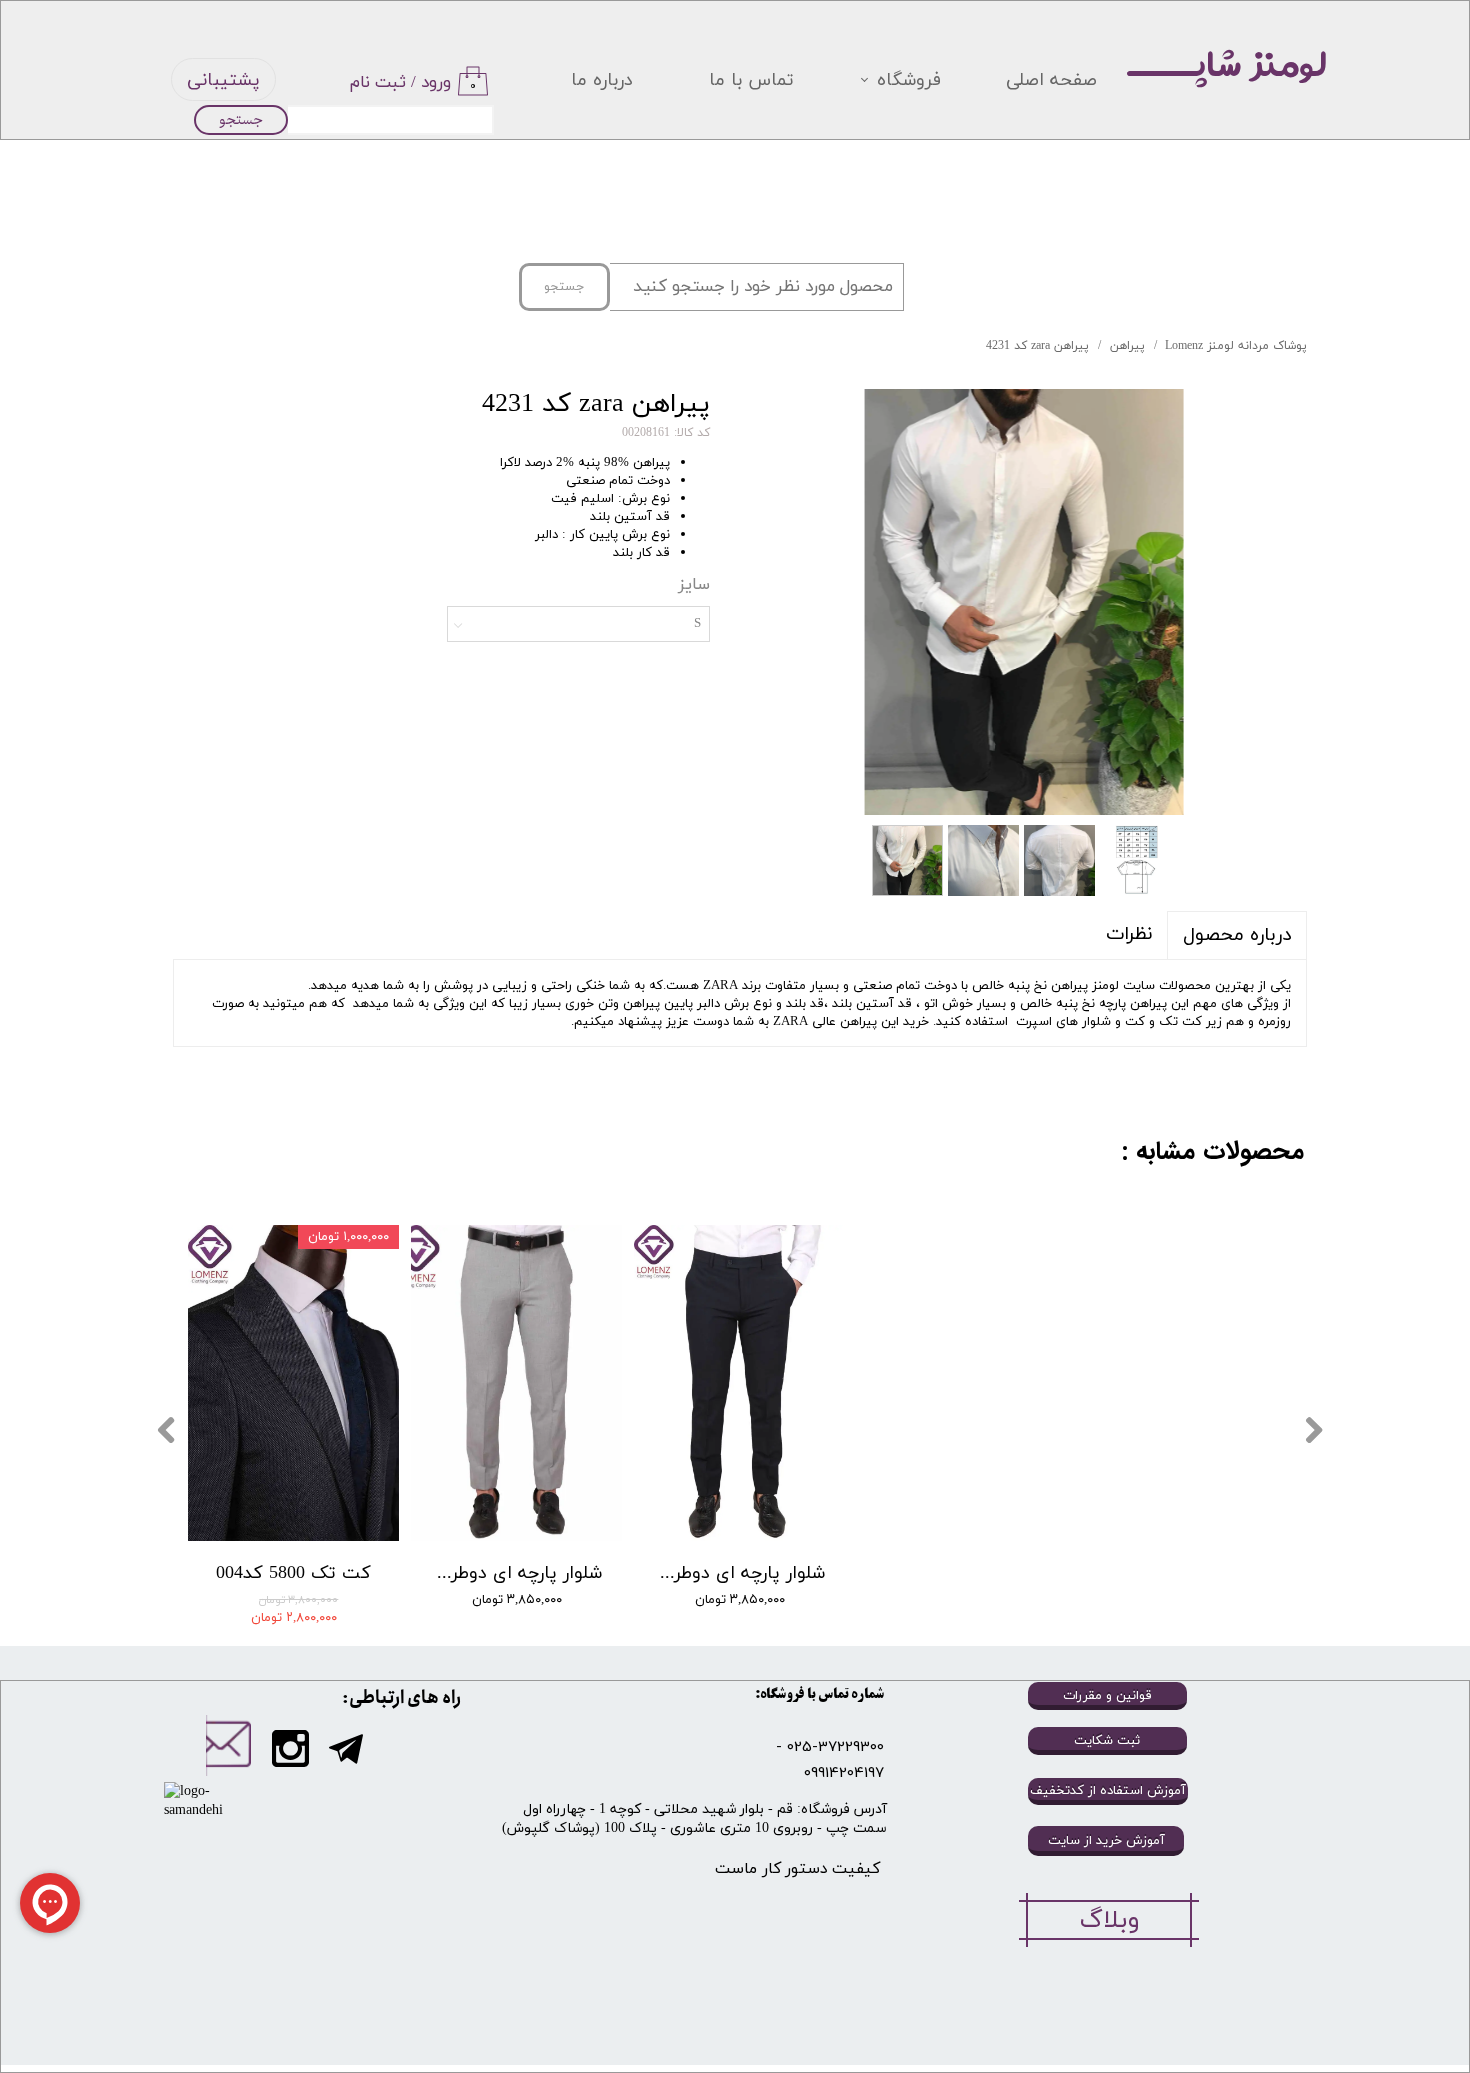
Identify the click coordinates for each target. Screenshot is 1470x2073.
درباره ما (602, 80)
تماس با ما (751, 80)
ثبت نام (378, 83)
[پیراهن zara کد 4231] (1023, 602)
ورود (436, 83)
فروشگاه (909, 80)
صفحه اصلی (1051, 80)
